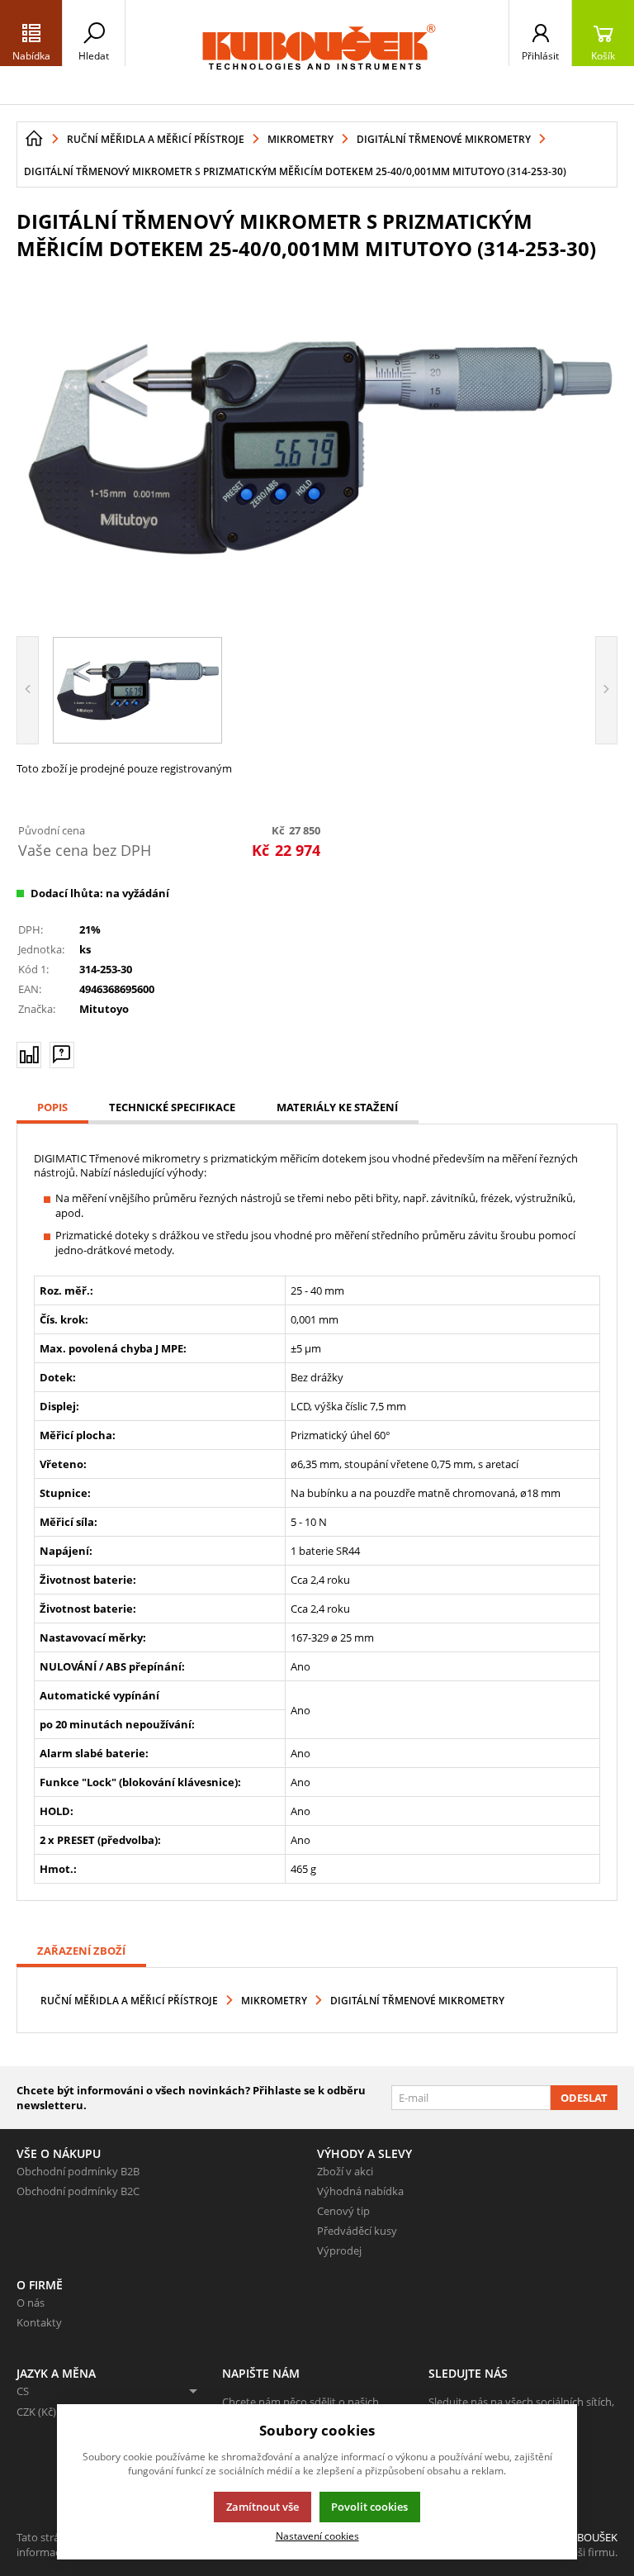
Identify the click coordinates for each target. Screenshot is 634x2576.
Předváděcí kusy (357, 2231)
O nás (31, 2303)
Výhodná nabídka (360, 2191)
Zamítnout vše (263, 2507)
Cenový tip (343, 2211)
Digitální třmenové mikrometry (417, 2001)
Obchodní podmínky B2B (78, 2171)
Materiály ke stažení (337, 1107)
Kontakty (39, 2322)
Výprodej (339, 2250)
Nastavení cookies (317, 2536)
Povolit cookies (369, 2507)
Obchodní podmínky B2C (78, 2191)
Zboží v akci (345, 2171)
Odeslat (584, 2098)
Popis (52, 1107)
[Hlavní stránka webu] (34, 139)
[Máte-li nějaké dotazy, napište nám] (62, 1055)
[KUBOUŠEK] (317, 52)
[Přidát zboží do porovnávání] (29, 1055)
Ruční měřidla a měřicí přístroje (129, 2001)
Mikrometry (274, 2001)
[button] (31, 33)
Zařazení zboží (81, 1951)
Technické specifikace (172, 1107)
